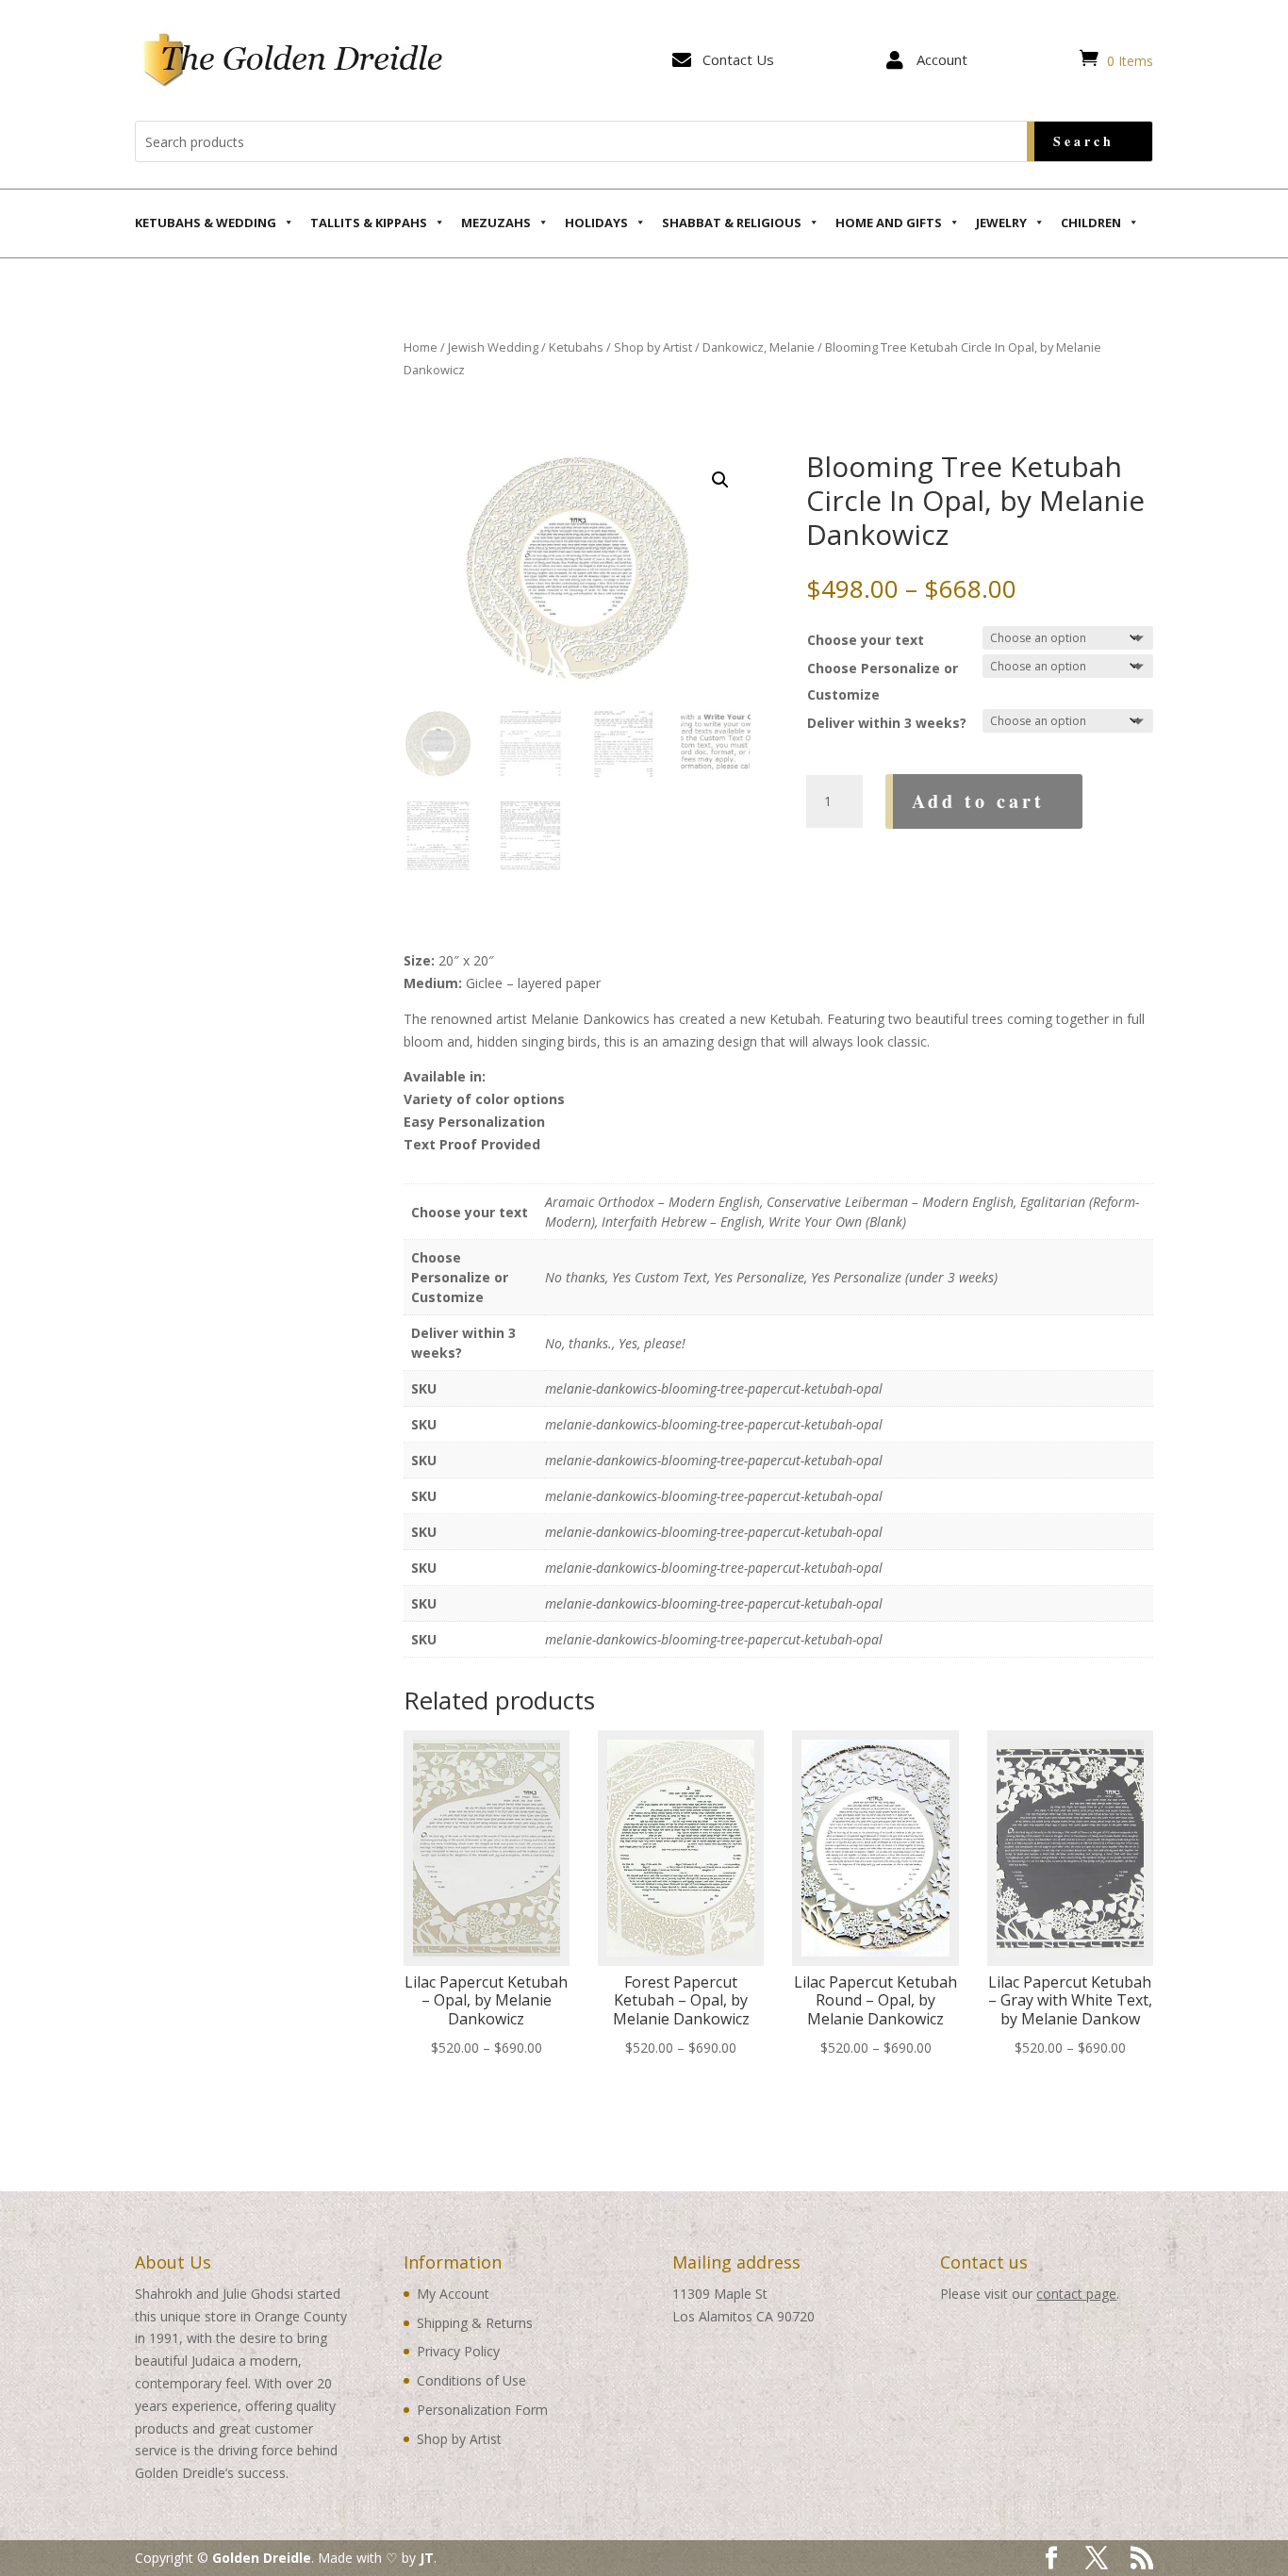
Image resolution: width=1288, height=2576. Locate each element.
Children (1091, 223)
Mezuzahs (496, 223)
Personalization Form (482, 2410)
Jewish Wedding (493, 347)
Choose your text (866, 640)
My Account (453, 2294)
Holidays (596, 223)
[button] (720, 480)
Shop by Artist (653, 347)
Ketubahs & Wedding (206, 223)
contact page (1076, 2294)
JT (427, 2558)
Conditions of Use (471, 2380)
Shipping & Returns (475, 2323)
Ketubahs (576, 347)
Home (421, 347)
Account (942, 59)
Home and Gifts (889, 223)
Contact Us (738, 59)
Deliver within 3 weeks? (887, 723)
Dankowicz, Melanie (759, 347)
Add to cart (978, 801)
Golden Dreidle (262, 2558)
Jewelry (1001, 223)
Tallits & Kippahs (369, 223)
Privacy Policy (458, 2351)
